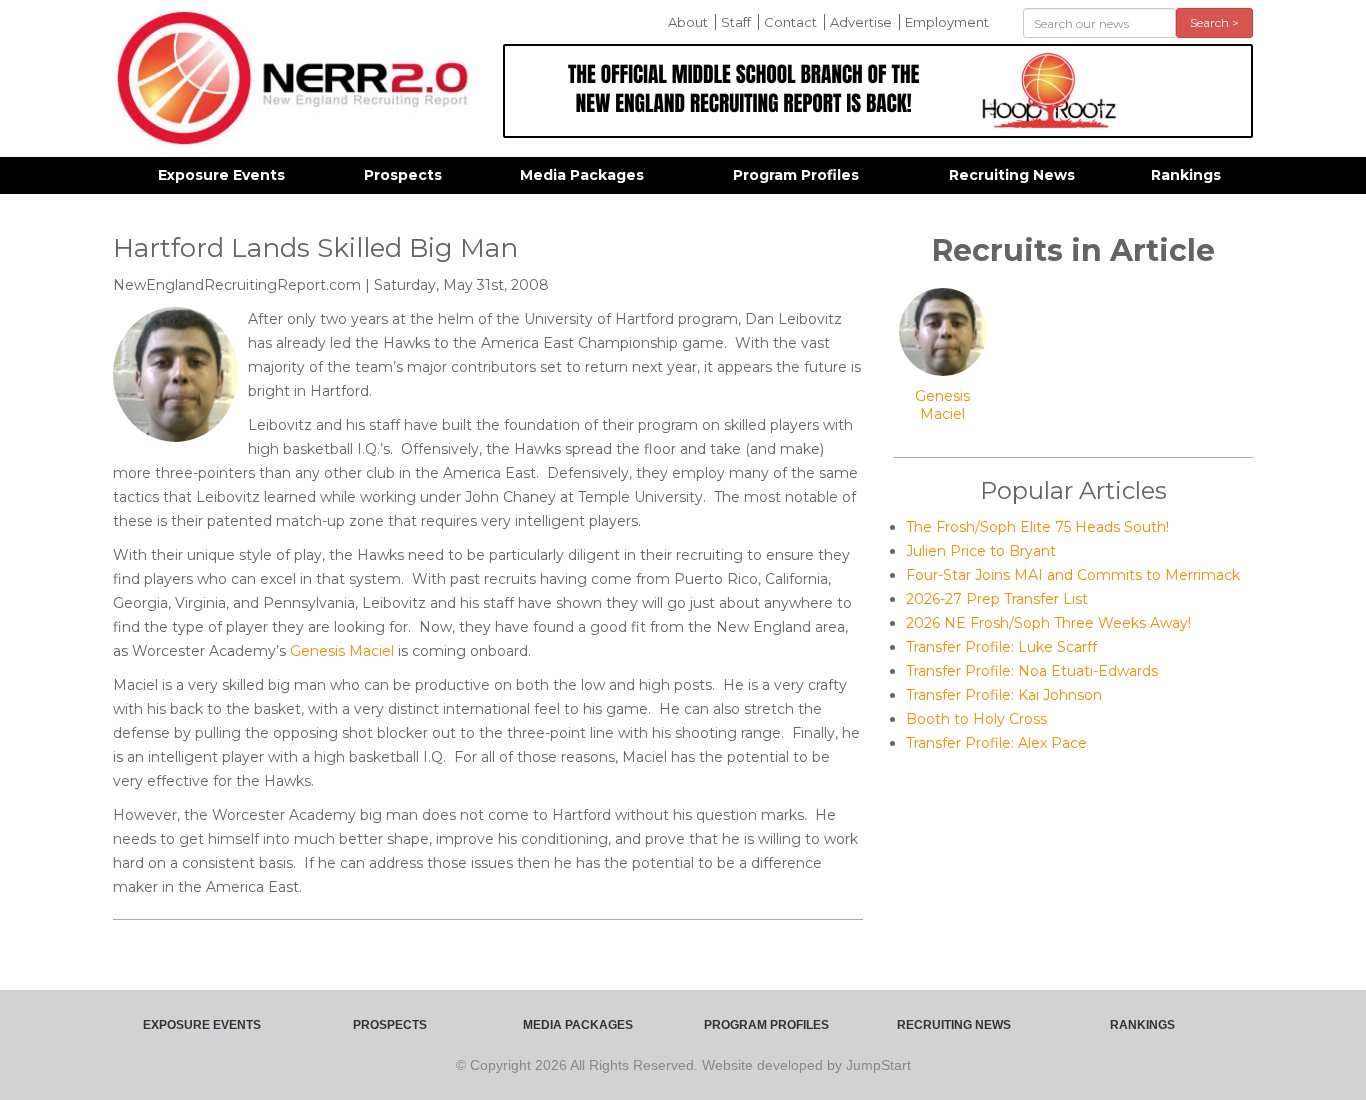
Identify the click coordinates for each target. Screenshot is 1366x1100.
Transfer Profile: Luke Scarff (1001, 647)
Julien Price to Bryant (981, 551)
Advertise (861, 22)
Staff (736, 22)
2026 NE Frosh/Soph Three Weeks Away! (1048, 623)
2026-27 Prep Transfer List (997, 599)
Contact (790, 22)
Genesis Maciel (342, 651)
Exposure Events (221, 175)
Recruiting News (1012, 175)
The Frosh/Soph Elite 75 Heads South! (1037, 527)
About (688, 22)
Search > (1214, 22)
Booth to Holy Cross (976, 719)
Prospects (403, 175)
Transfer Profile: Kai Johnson (1004, 695)
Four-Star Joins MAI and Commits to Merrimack (1073, 575)
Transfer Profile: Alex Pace (996, 743)
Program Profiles (796, 175)
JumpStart (878, 1065)
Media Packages (582, 175)
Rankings (1186, 175)
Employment (947, 22)
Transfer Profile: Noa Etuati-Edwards (1032, 671)
